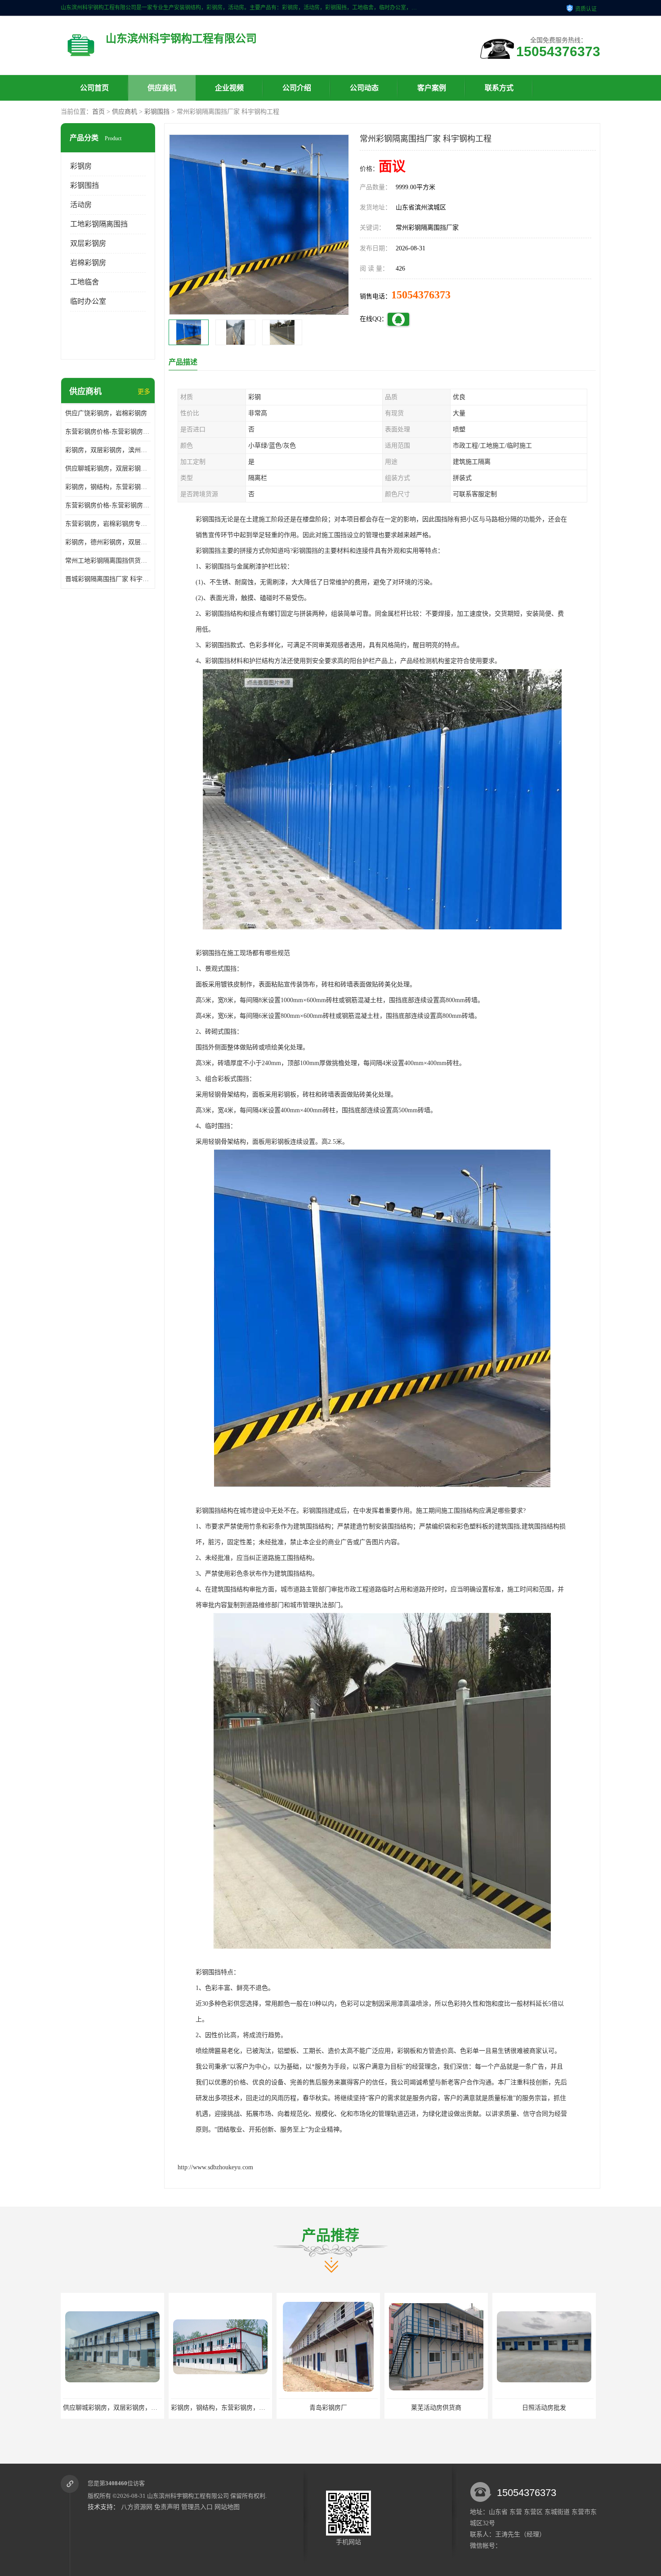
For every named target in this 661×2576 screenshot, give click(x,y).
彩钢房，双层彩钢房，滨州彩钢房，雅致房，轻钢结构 (108, 450)
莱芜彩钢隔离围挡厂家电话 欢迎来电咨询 (552, 2408)
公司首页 (94, 88)
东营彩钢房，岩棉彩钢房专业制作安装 (108, 524)
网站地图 (227, 2507)
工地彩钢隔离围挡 (99, 224)
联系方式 (499, 88)
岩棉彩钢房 (88, 263)
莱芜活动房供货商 (220, 2408)
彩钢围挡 (157, 112)
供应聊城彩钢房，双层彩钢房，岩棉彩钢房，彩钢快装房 (108, 469)
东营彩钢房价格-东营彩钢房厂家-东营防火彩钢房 (108, 432)
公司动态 (364, 88)
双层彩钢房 (88, 243)
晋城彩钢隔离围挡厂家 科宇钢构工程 (108, 579)
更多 (144, 392)
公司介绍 (297, 88)
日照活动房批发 (328, 2408)
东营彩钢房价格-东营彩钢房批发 (108, 505)
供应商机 (162, 88)
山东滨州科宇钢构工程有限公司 (188, 2496)
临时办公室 (88, 301)
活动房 (81, 205)
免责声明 (167, 2507)
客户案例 (432, 88)
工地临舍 (85, 282)
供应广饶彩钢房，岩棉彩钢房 (106, 413)
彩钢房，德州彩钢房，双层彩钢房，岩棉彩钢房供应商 (108, 542)
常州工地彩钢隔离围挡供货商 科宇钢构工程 (108, 561)
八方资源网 (137, 2507)
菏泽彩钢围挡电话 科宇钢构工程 (436, 2408)
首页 (98, 112)
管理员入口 (197, 2507)
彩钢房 (81, 166)
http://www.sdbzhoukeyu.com (215, 2167)
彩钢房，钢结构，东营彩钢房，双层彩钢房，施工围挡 (108, 487)
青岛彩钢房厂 (112, 2408)
